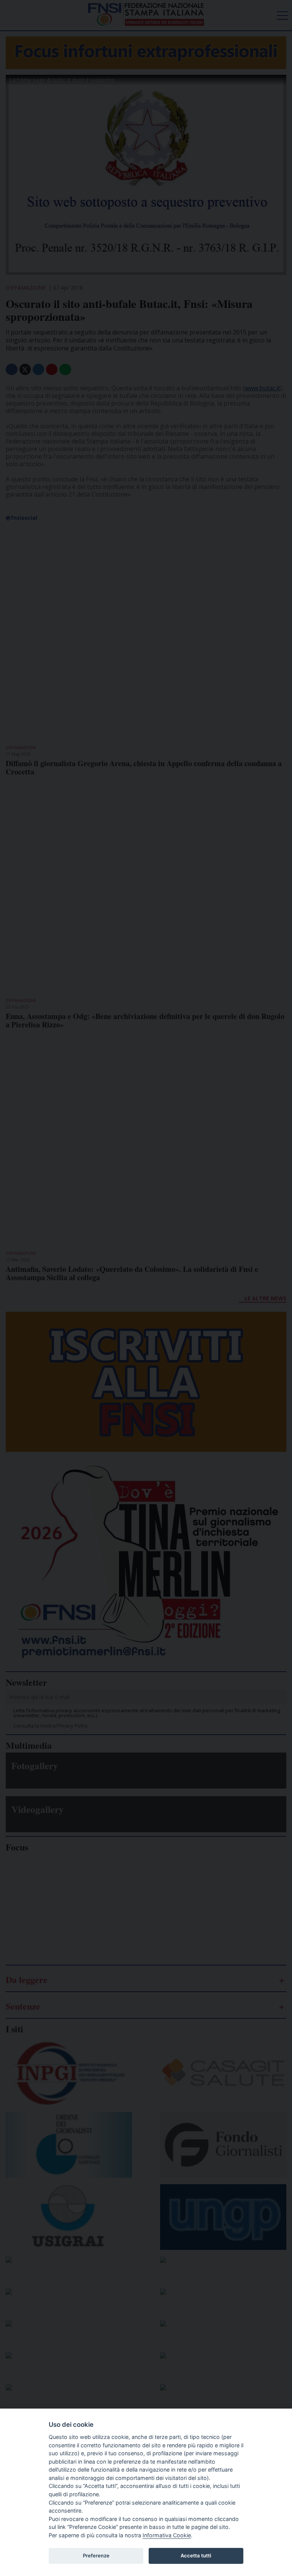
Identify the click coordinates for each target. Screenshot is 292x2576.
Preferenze (96, 2555)
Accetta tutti (196, 2555)
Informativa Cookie (167, 2535)
